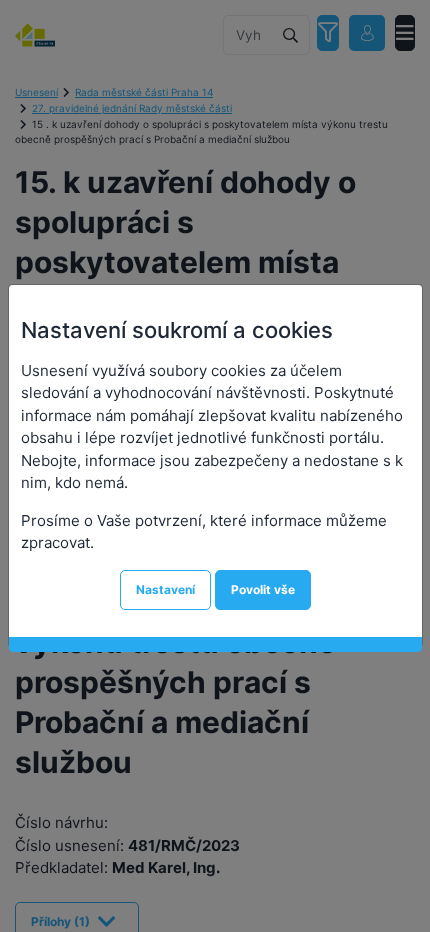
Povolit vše (263, 589)
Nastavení (165, 589)
